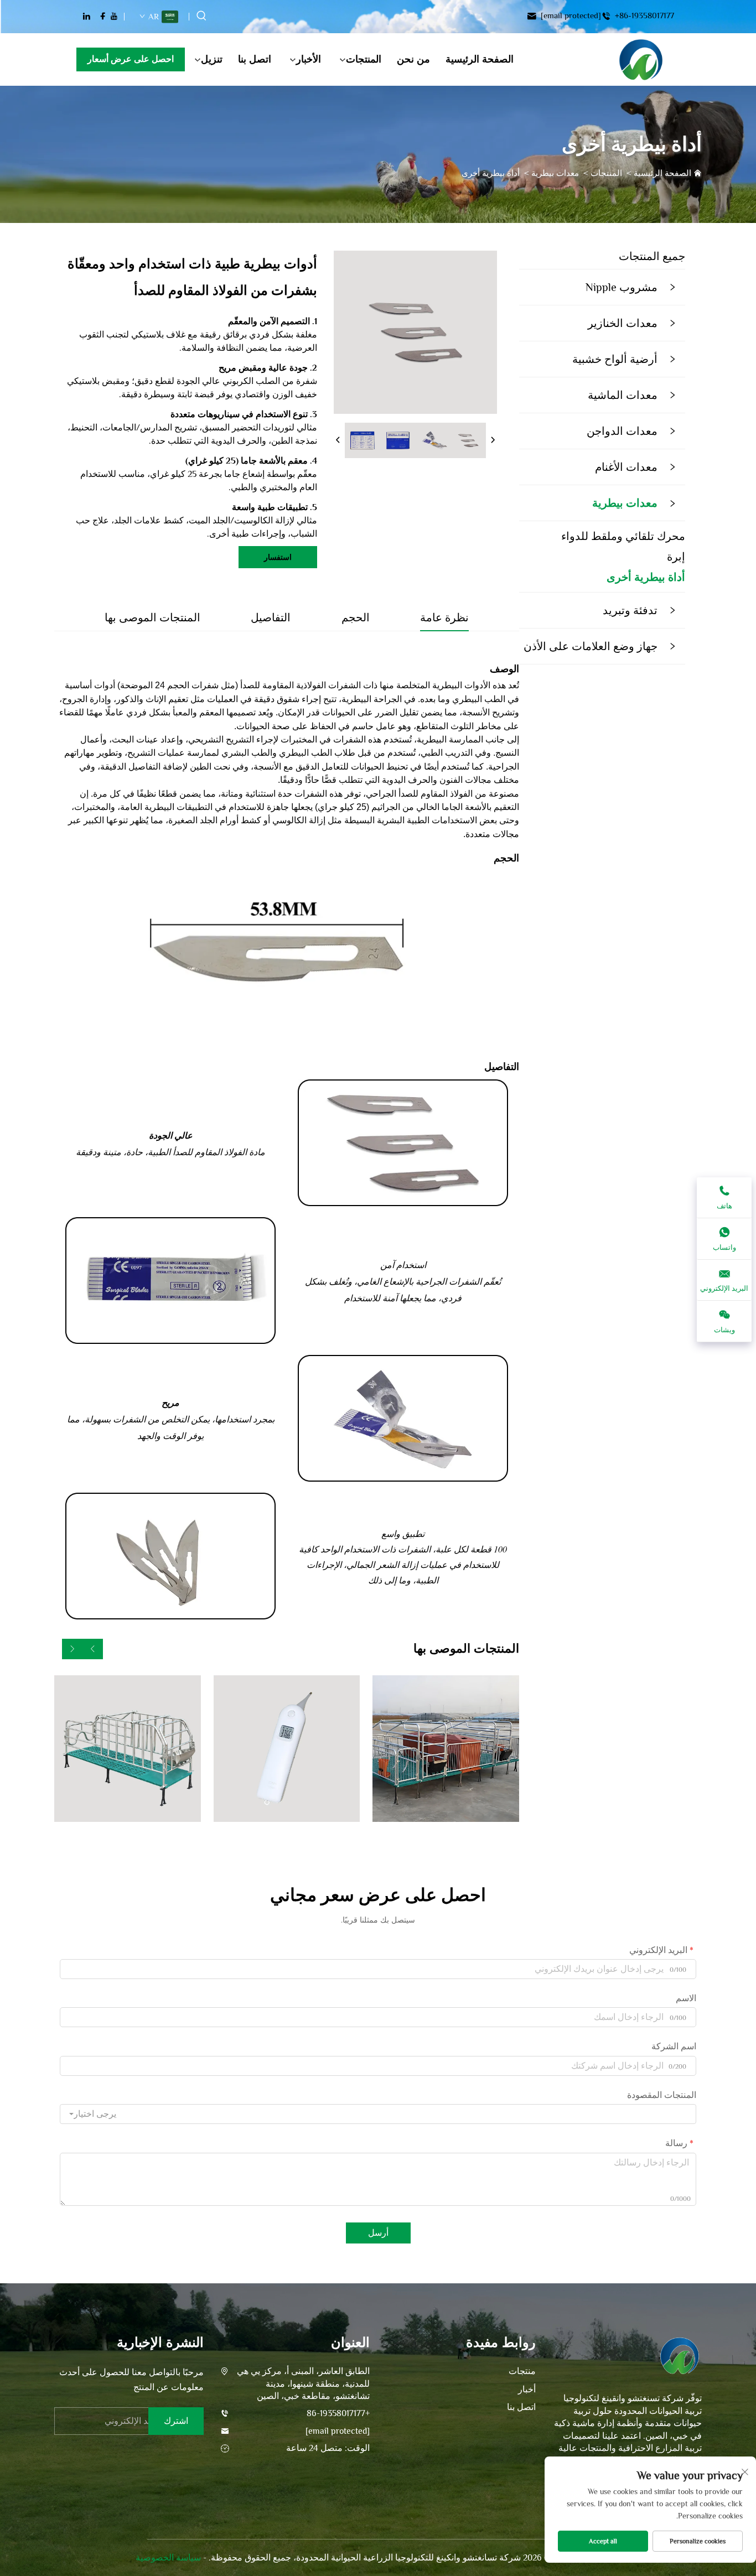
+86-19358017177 (643, 16)
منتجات (522, 2371)
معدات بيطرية (555, 173)
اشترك (176, 2421)
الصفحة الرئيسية (480, 59)
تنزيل (212, 59)
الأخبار (309, 59)
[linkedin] (86, 16)
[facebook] (103, 16)
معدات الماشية (623, 395)
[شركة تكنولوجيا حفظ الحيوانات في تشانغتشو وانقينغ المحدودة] (641, 60)
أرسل (378, 2233)
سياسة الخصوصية (168, 2558)
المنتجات (364, 59)
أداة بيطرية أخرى (491, 173)
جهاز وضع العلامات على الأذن (591, 646)
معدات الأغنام (626, 467)
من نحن (413, 59)
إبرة (676, 557)
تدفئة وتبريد (630, 610)
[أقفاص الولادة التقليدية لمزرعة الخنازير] (446, 1749)
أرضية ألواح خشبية (615, 359)
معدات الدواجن (622, 431)
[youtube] (114, 16)
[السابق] (338, 440)
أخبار (527, 2390)
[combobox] (378, 2114)
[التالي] (493, 440)
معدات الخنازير (623, 323)
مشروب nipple (622, 287)
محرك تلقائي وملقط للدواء (623, 536)
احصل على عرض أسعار (131, 59)
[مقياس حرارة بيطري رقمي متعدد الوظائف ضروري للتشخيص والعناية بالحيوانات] (287, 1749)
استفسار (278, 557)
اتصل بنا (255, 59)
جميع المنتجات (652, 256)
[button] (93, 1649)
